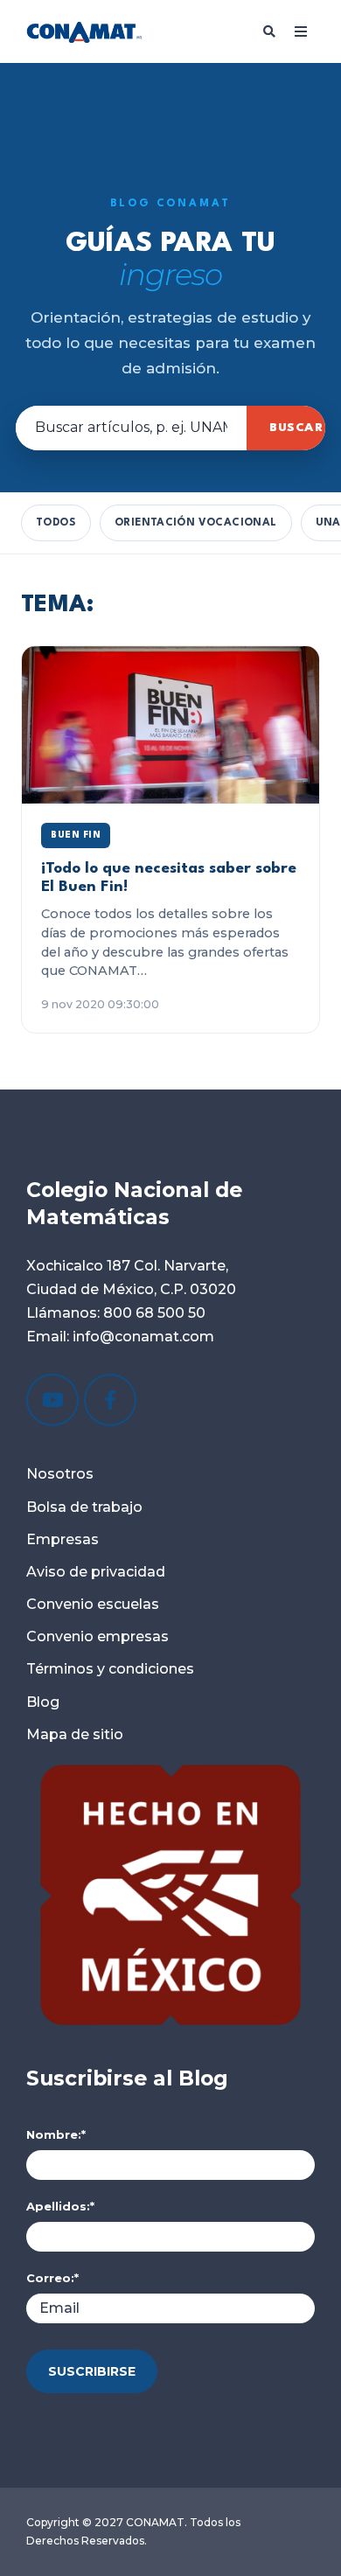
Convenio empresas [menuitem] (97, 1636)
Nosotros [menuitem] (60, 1474)
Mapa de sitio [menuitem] (75, 1734)
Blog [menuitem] (43, 1702)
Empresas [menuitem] (63, 1539)
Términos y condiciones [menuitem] (110, 1669)
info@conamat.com (142, 1337)
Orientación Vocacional (196, 523)
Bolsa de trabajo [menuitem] (84, 1507)
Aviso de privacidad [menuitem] (96, 1572)
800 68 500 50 (154, 1313)
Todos (56, 523)
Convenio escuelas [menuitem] (93, 1604)
